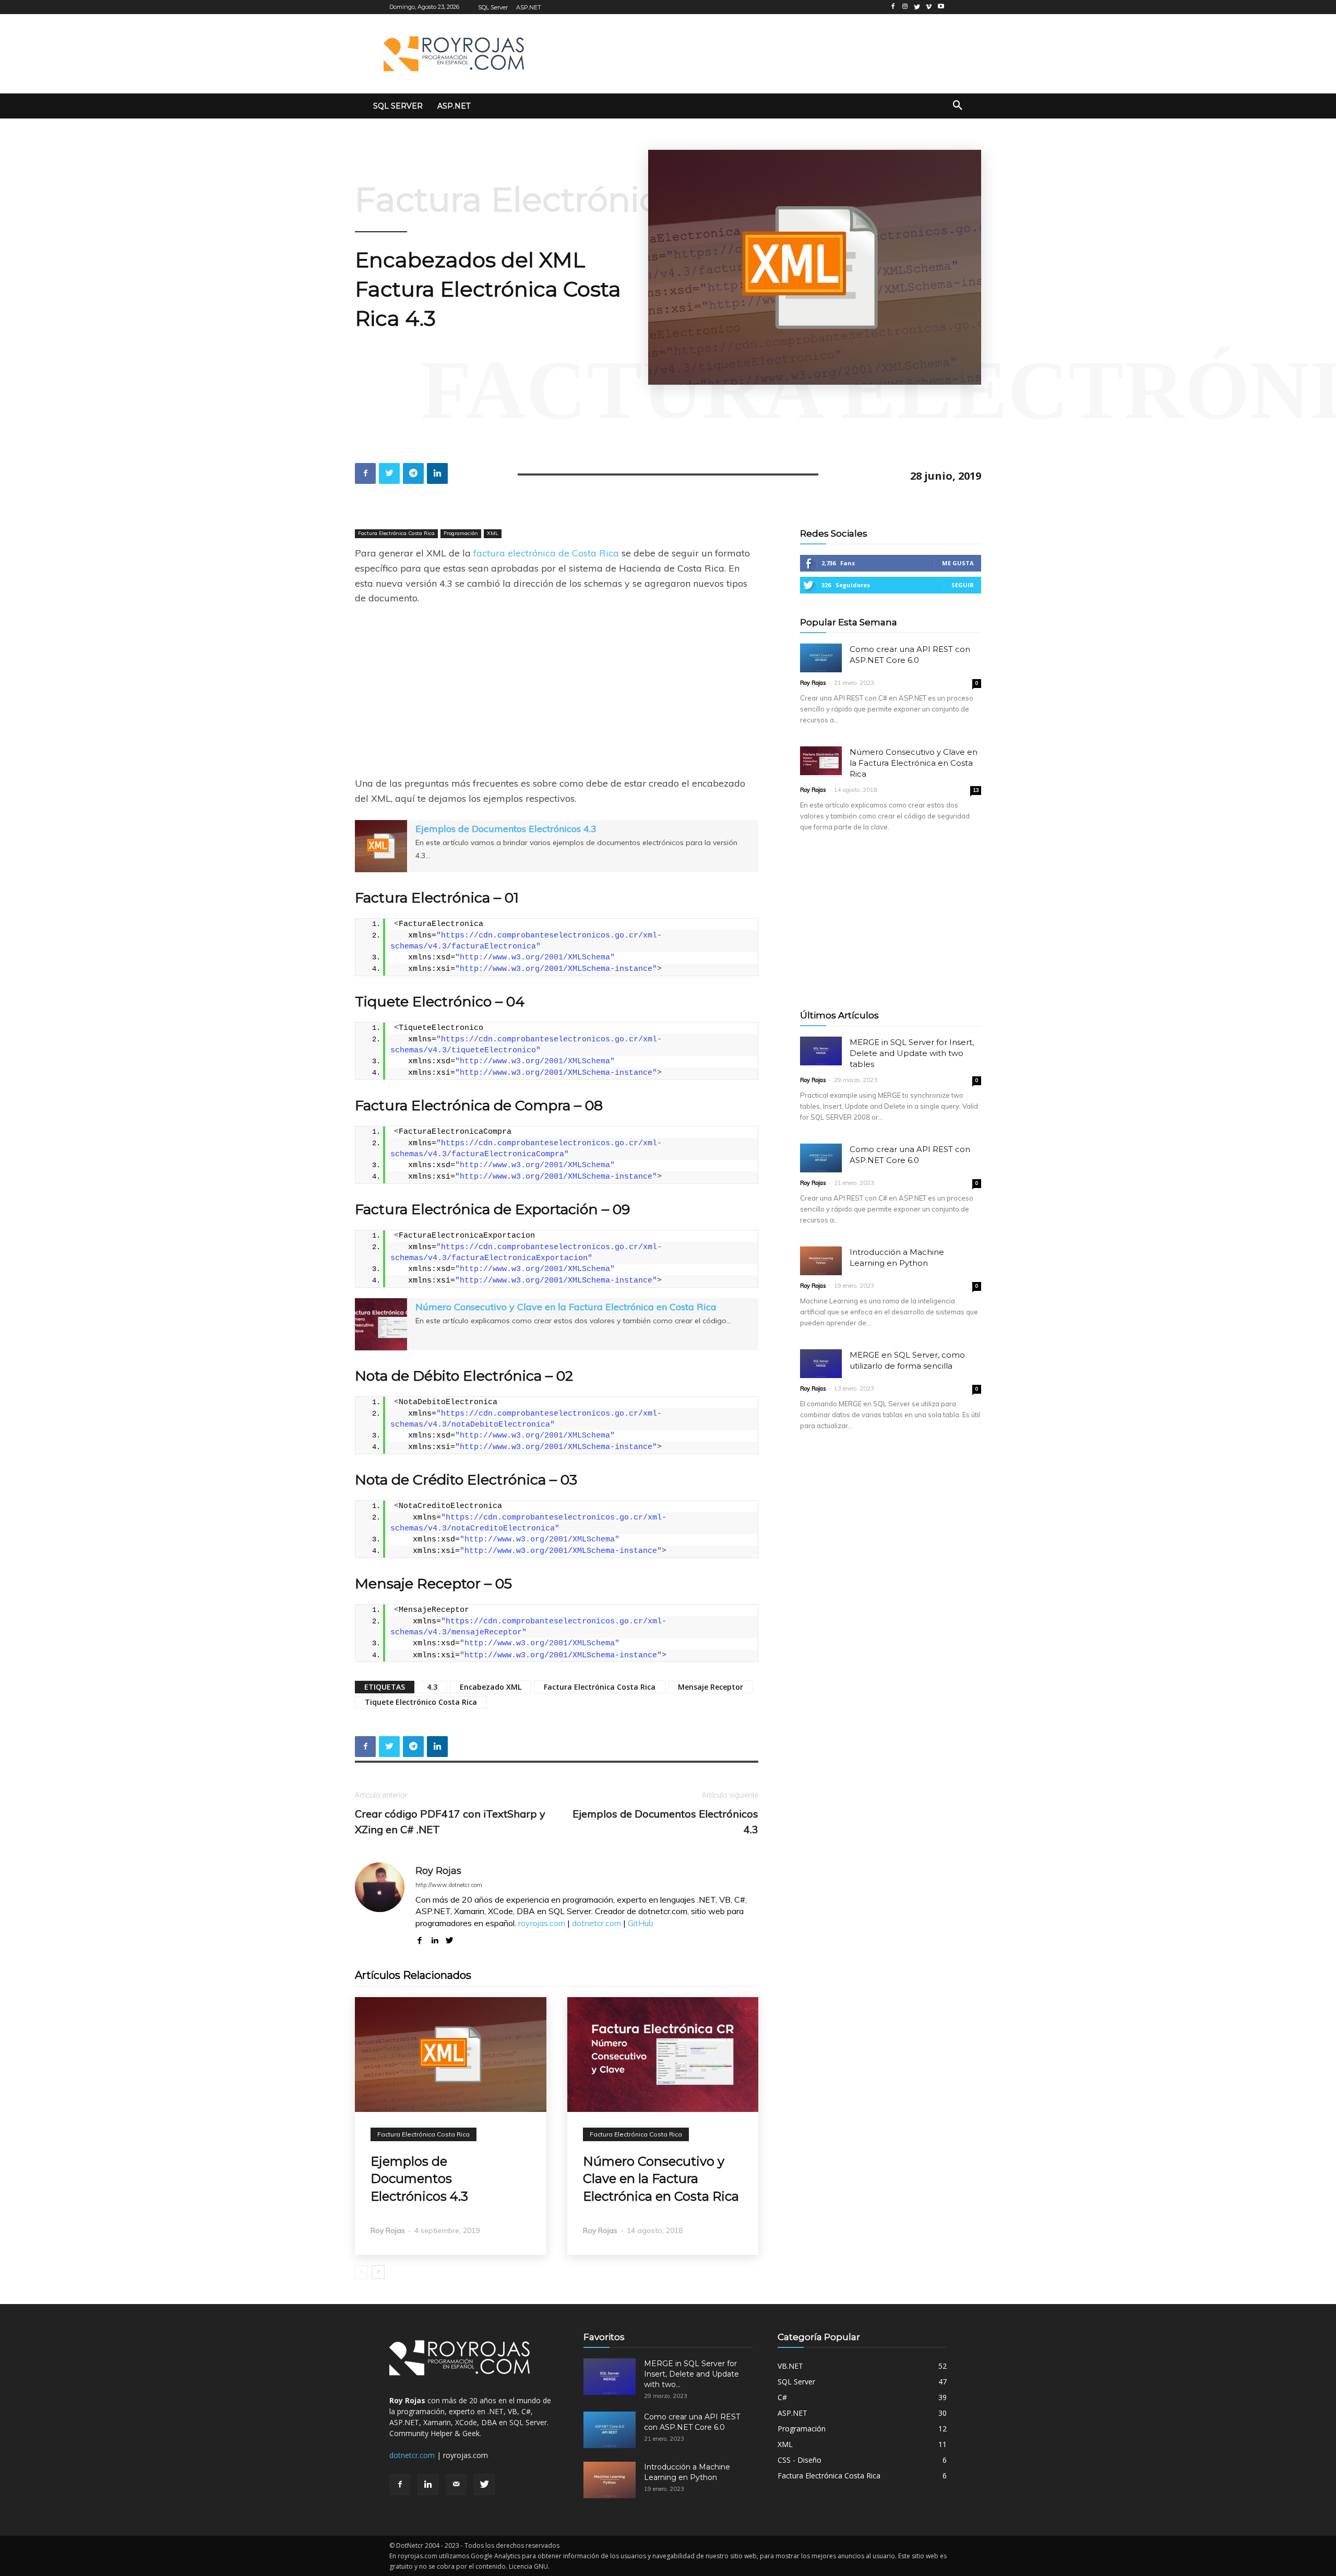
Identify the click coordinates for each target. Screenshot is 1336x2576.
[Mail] (456, 2485)
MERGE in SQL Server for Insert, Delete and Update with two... (691, 2374)
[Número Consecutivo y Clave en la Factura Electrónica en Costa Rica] (663, 2055)
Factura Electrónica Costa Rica (609, 199)
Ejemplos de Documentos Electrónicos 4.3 (506, 829)
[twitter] (450, 1938)
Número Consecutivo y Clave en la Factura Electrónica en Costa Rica (566, 1307)
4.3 (432, 1687)
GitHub (641, 1923)
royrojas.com (542, 1923)
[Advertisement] (758, 52)
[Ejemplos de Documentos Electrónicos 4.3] (451, 2055)
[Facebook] (400, 2485)
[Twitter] (484, 2485)
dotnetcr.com (597, 1923)
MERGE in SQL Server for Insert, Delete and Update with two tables (912, 1053)
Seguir (963, 585)
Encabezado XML (491, 1687)
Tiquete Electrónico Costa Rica (421, 1702)
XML (493, 533)
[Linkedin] (428, 2485)
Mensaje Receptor (711, 1687)
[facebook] (419, 1938)
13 (976, 790)
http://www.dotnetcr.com (449, 1885)
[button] (958, 106)
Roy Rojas (438, 1871)
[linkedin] (434, 1938)
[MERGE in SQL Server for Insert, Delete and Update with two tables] (821, 1051)
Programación (461, 533)
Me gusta (958, 563)
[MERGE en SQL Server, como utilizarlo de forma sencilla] (821, 1364)
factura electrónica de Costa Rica (546, 553)
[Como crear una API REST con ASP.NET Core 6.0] (821, 658)
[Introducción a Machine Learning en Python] (821, 1261)
